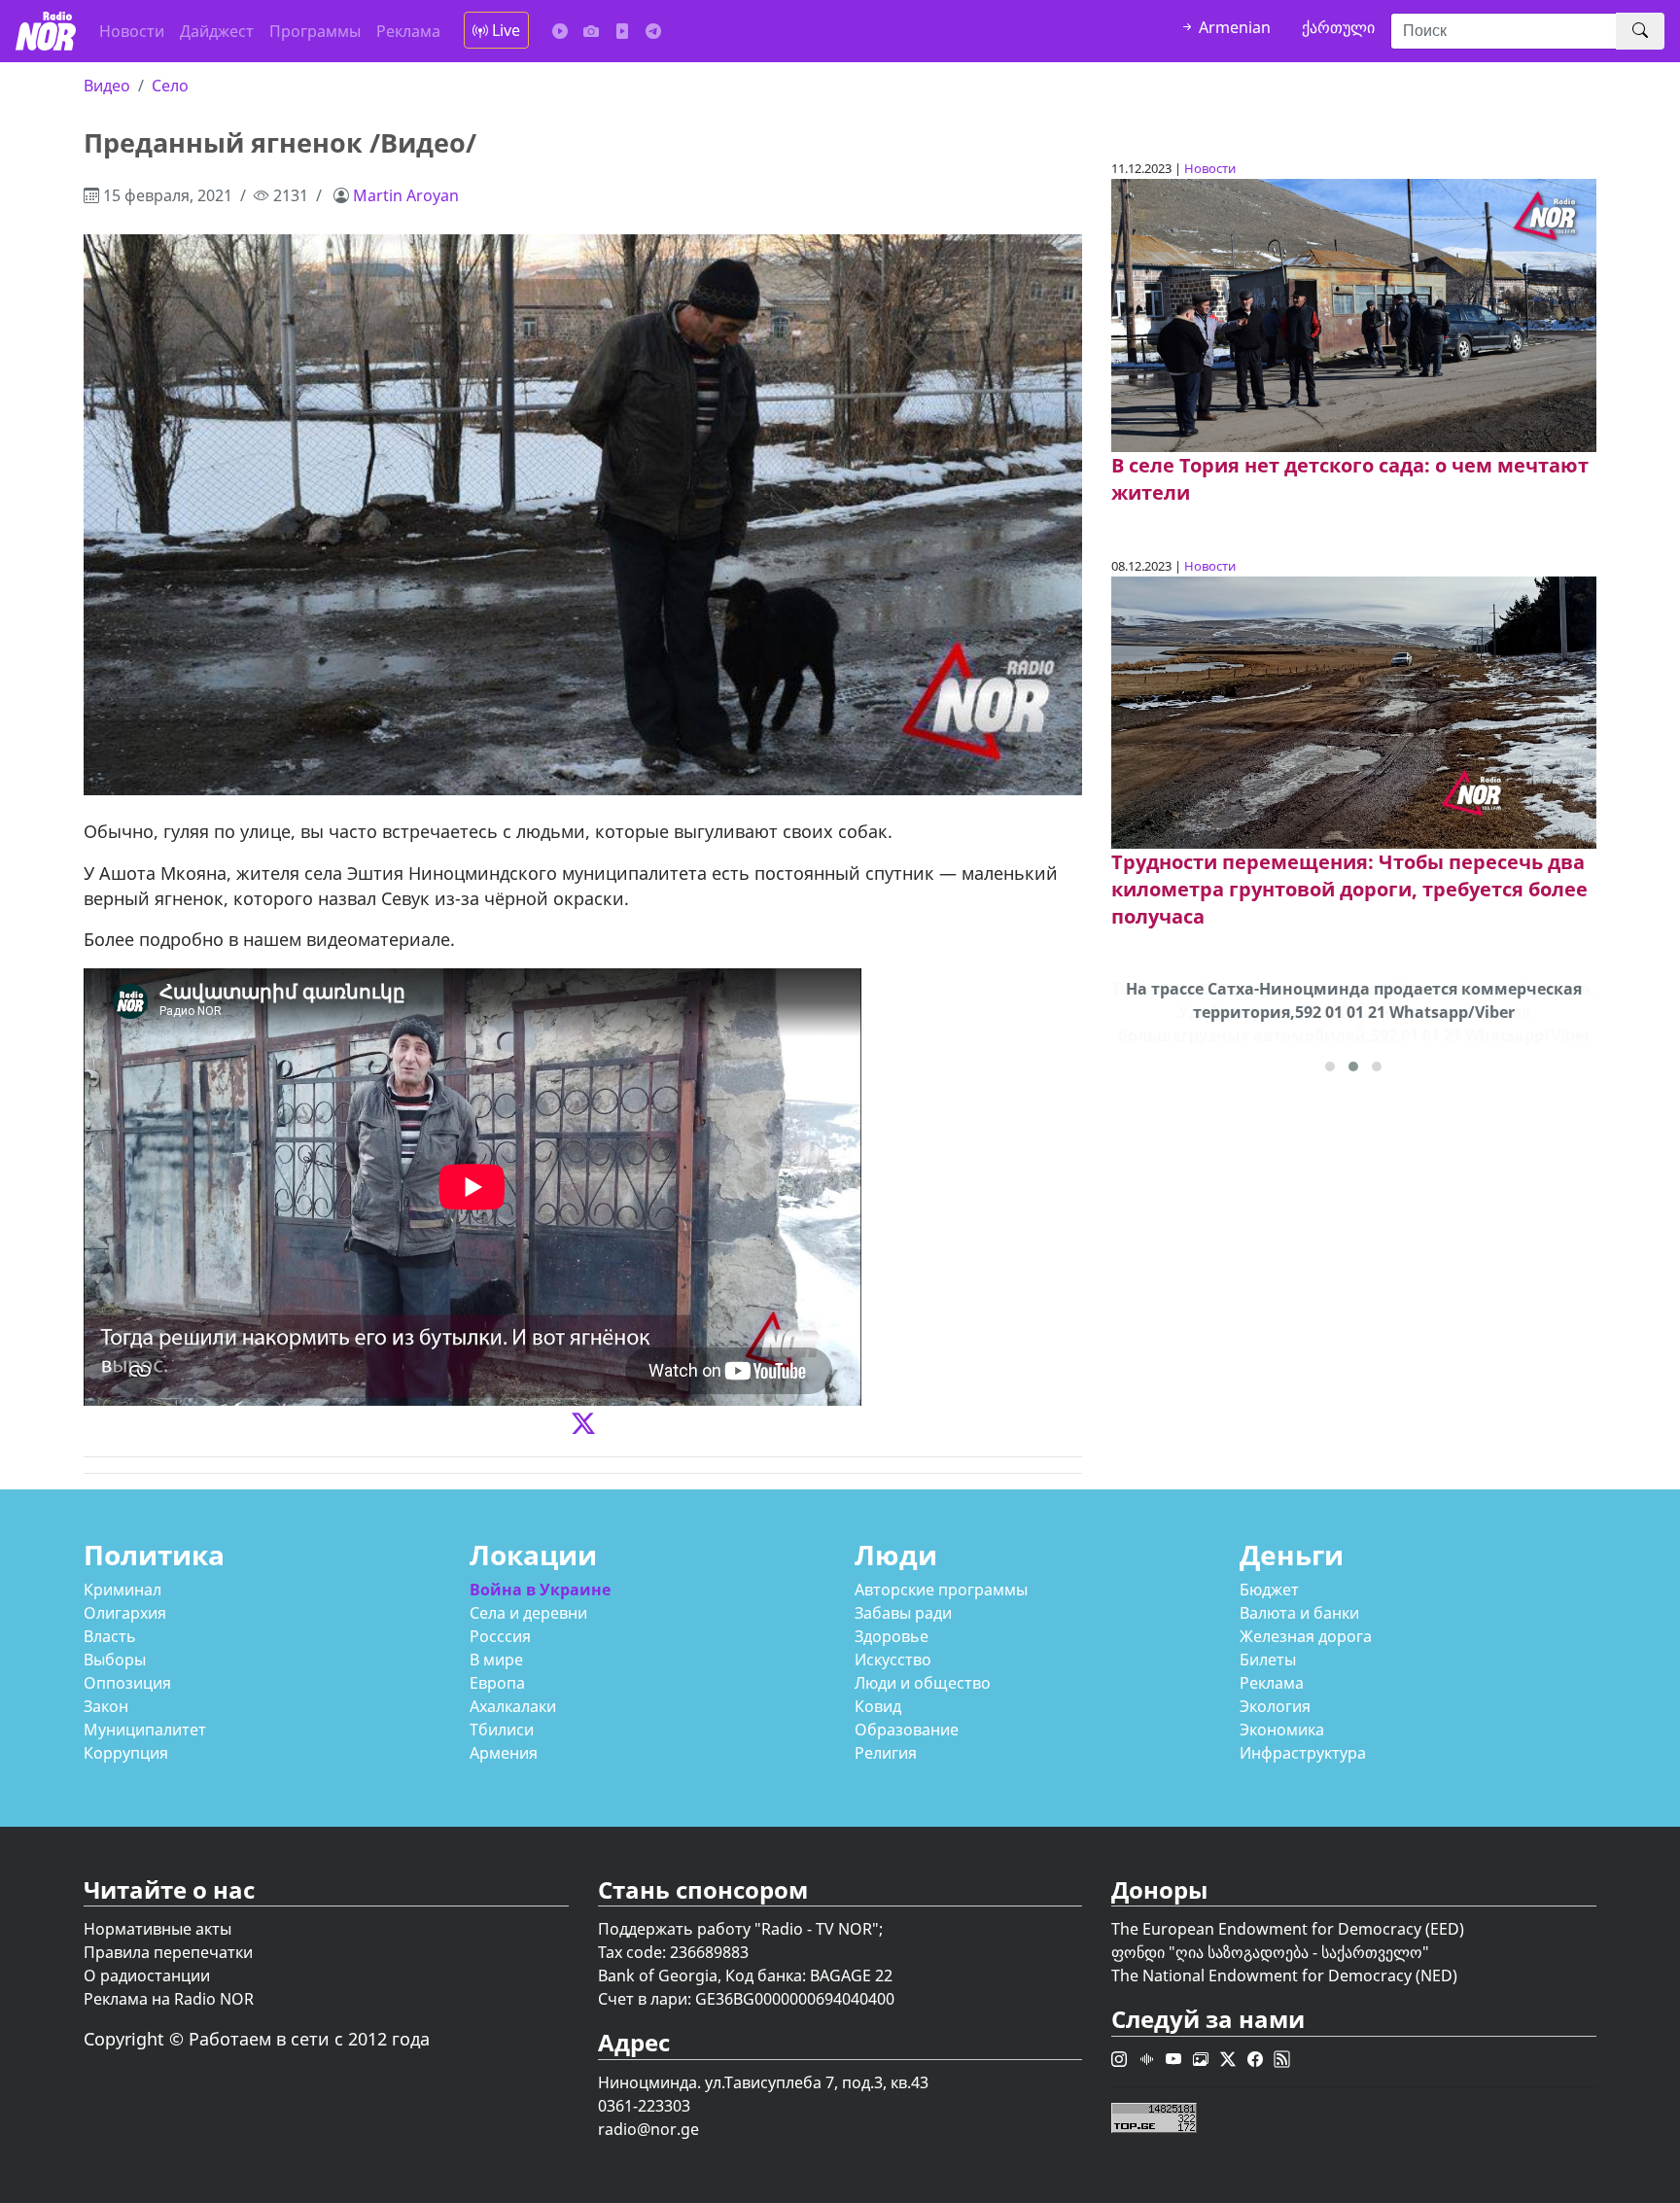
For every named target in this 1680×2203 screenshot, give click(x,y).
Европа (497, 1683)
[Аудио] (560, 31)
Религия (886, 1753)
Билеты (1268, 1660)
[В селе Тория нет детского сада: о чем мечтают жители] (1353, 314)
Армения (504, 1753)
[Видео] (622, 31)
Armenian (1233, 27)
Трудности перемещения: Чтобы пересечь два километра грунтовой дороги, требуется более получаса (1349, 889)
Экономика (1282, 1730)
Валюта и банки (1299, 1613)
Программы (315, 31)
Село (170, 86)
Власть (110, 1636)
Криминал (122, 1590)
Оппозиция (127, 1683)
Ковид (878, 1706)
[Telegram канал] (653, 31)
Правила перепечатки (168, 1952)
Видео (107, 86)
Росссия (500, 1636)
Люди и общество (923, 1683)
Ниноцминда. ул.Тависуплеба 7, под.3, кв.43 (763, 2082)
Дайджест (217, 31)
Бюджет (1269, 1590)
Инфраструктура (1303, 1753)
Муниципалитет (145, 1730)
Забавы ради (903, 1613)
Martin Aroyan (406, 195)
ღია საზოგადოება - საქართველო (1299, 1952)
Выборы (115, 1660)
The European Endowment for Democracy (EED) (1288, 1929)
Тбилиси (502, 1730)
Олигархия (125, 1613)
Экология (1275, 1706)
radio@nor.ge (648, 2129)
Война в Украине (540, 1590)
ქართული (1338, 27)
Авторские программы (941, 1590)
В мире (496, 1660)
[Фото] (591, 31)
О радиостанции (147, 1976)
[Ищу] (1640, 31)
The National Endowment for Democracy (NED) (1284, 1976)
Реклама (408, 31)
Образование (907, 1730)
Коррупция (126, 1753)
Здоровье (892, 1636)
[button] (1330, 1067)
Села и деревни (528, 1613)
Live (504, 30)
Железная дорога (1306, 1636)
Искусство (893, 1660)
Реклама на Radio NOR (169, 1999)
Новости (132, 31)
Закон (106, 1706)
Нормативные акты (157, 1929)
